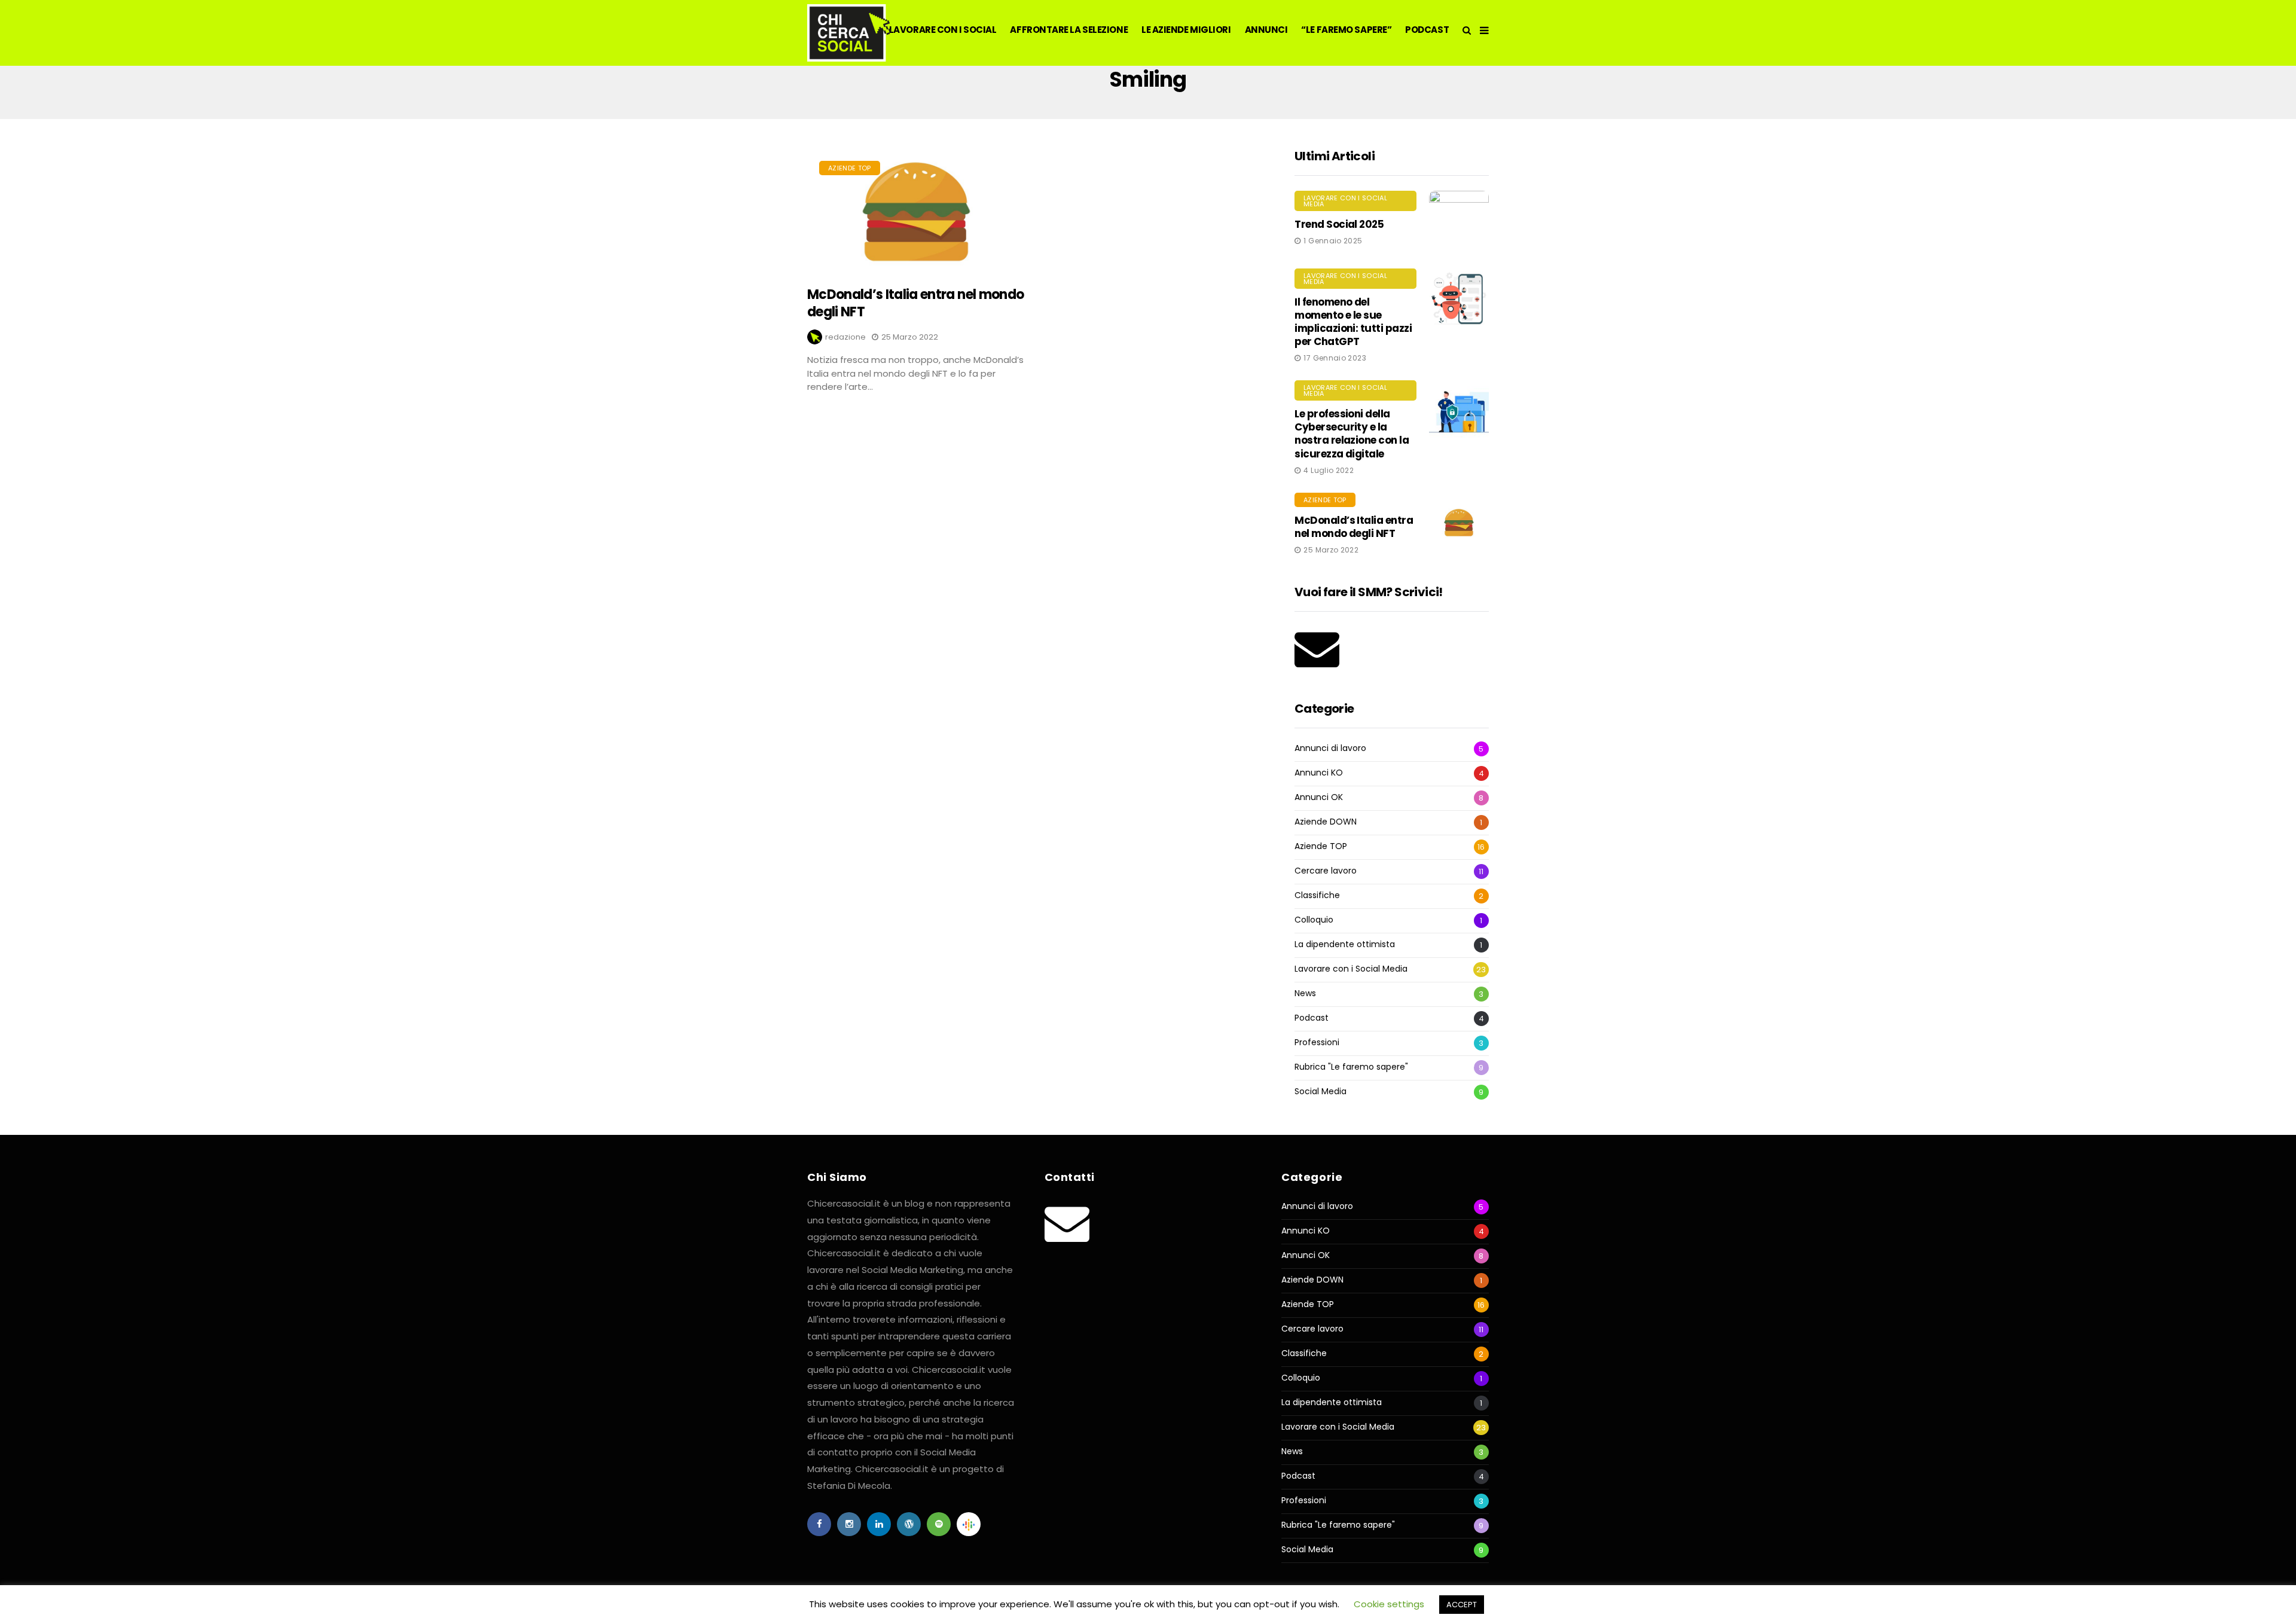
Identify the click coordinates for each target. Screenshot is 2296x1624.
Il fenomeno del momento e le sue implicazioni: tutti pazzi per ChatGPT (1353, 322)
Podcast (1312, 1018)
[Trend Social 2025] (1459, 221)
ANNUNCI (1266, 30)
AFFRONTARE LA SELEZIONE (1069, 30)
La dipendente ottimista (1345, 944)
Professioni (1317, 1043)
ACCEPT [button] (1462, 1605)
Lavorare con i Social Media (1345, 201)
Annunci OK (1319, 797)
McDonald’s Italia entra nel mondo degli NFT (915, 303)
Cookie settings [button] (1389, 1604)
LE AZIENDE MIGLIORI (1186, 30)
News (1305, 993)
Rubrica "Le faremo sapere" (1351, 1067)
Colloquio (1314, 920)
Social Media (1320, 1092)
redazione (845, 337)
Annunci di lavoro (1330, 748)
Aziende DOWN (1326, 822)
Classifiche (1317, 895)
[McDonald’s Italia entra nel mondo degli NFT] (916, 212)
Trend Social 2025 (1339, 224)
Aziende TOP (850, 168)
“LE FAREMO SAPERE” (1346, 30)
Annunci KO (1319, 773)
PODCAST (1427, 30)
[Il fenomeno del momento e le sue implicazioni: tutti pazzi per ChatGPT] (1459, 298)
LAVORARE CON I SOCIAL (943, 30)
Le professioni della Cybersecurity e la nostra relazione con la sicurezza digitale (1352, 434)
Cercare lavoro (1326, 871)
